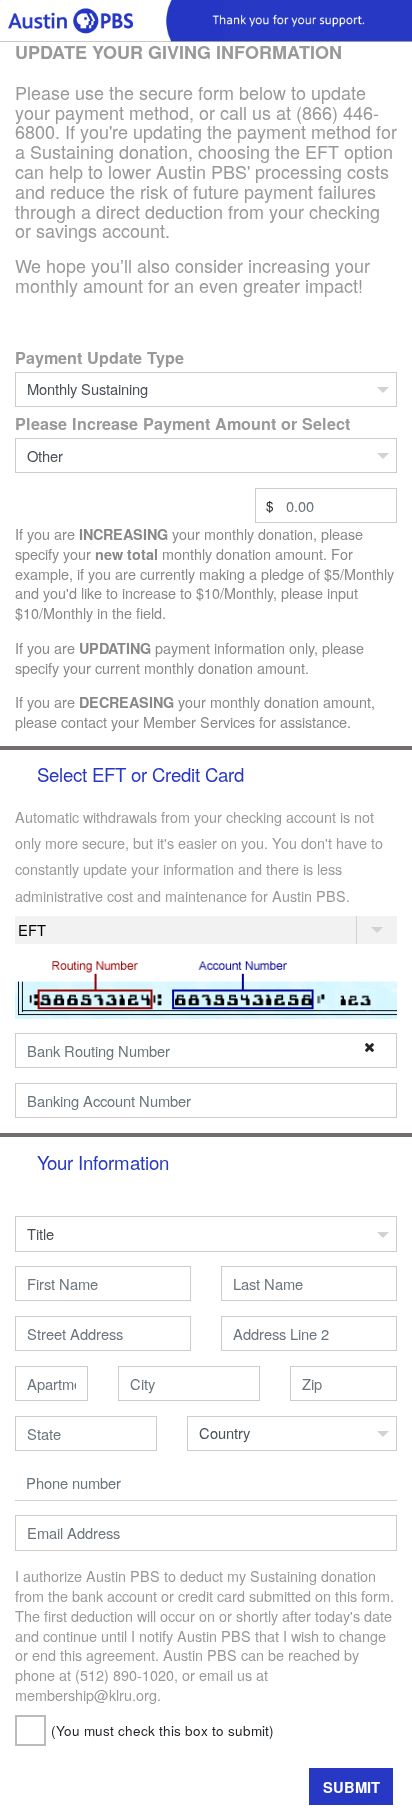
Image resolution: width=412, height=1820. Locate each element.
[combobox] (103, 1333)
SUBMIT (351, 1787)
